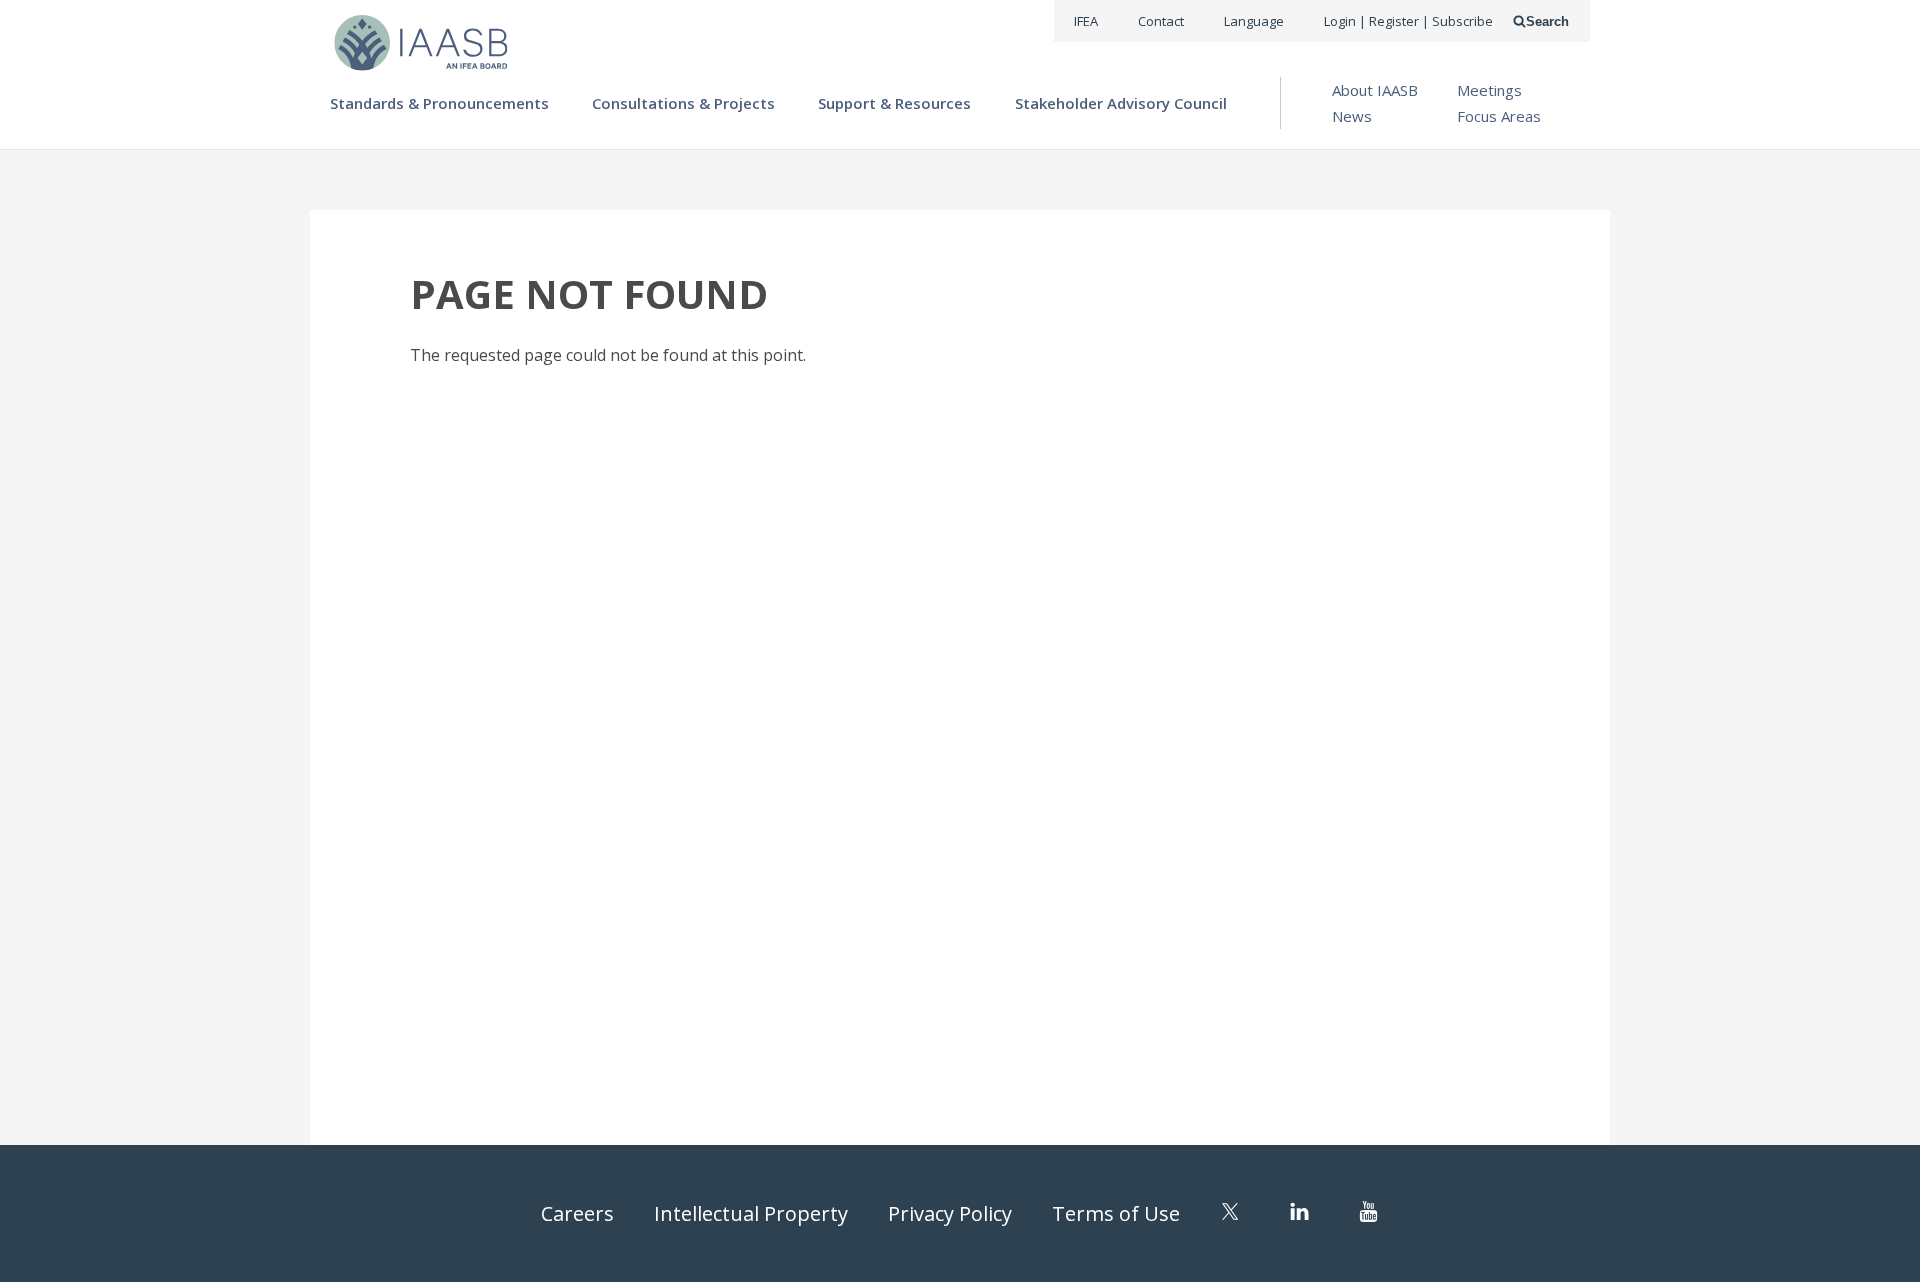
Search (1547, 21)
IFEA (1086, 21)
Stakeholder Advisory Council (1121, 103)
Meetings (1489, 90)
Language (1254, 21)
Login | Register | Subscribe (1408, 21)
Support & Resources (894, 103)
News (1352, 116)
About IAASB (1375, 90)
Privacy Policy (950, 1213)
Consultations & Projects (683, 103)
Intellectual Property (751, 1213)
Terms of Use (1116, 1213)
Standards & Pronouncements (439, 103)
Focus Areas (1499, 116)
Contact (1161, 21)
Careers (577, 1213)
